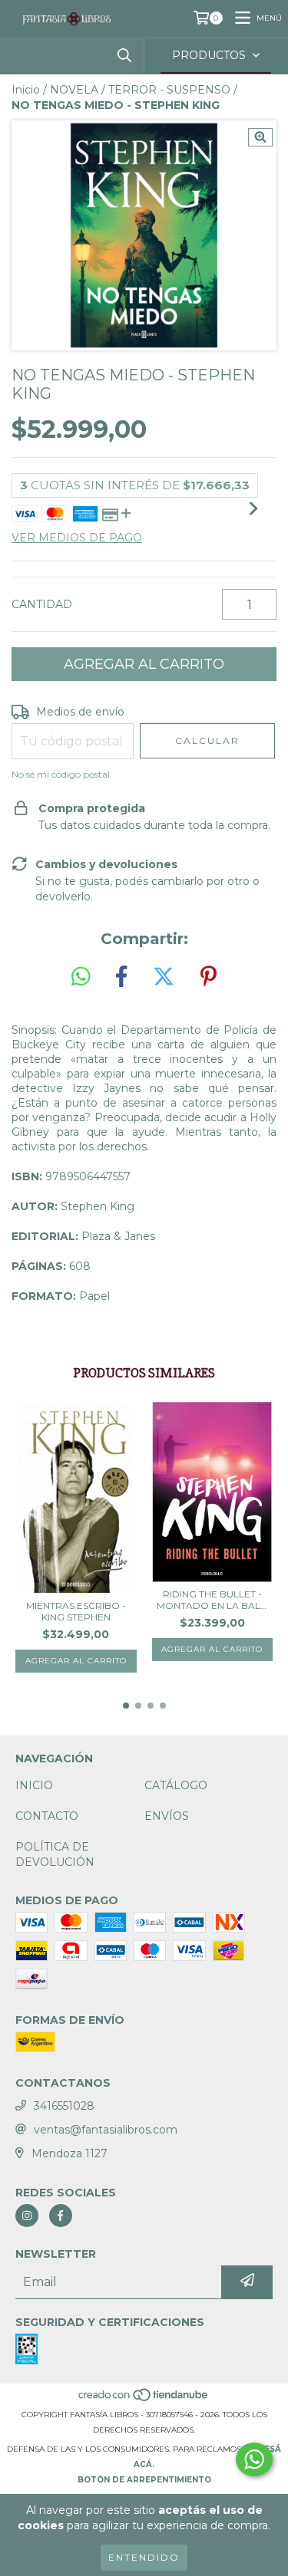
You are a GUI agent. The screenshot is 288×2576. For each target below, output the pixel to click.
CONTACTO (47, 1816)
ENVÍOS (167, 1816)
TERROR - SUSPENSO (169, 90)
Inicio (26, 90)
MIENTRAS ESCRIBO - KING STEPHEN (76, 1611)
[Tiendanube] (144, 2399)
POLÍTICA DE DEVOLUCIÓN (55, 1854)
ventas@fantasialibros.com (106, 2130)
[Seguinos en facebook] (61, 2216)
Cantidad (42, 604)
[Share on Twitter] (164, 977)
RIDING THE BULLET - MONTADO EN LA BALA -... (212, 1600)
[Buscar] (124, 56)
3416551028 (64, 2106)
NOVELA (74, 90)
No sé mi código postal (61, 774)
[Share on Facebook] (121, 977)
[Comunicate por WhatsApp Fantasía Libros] (254, 2459)
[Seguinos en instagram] (27, 2216)
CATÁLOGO (176, 1785)
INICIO (34, 1785)
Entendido (144, 2557)
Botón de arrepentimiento (144, 2480)
